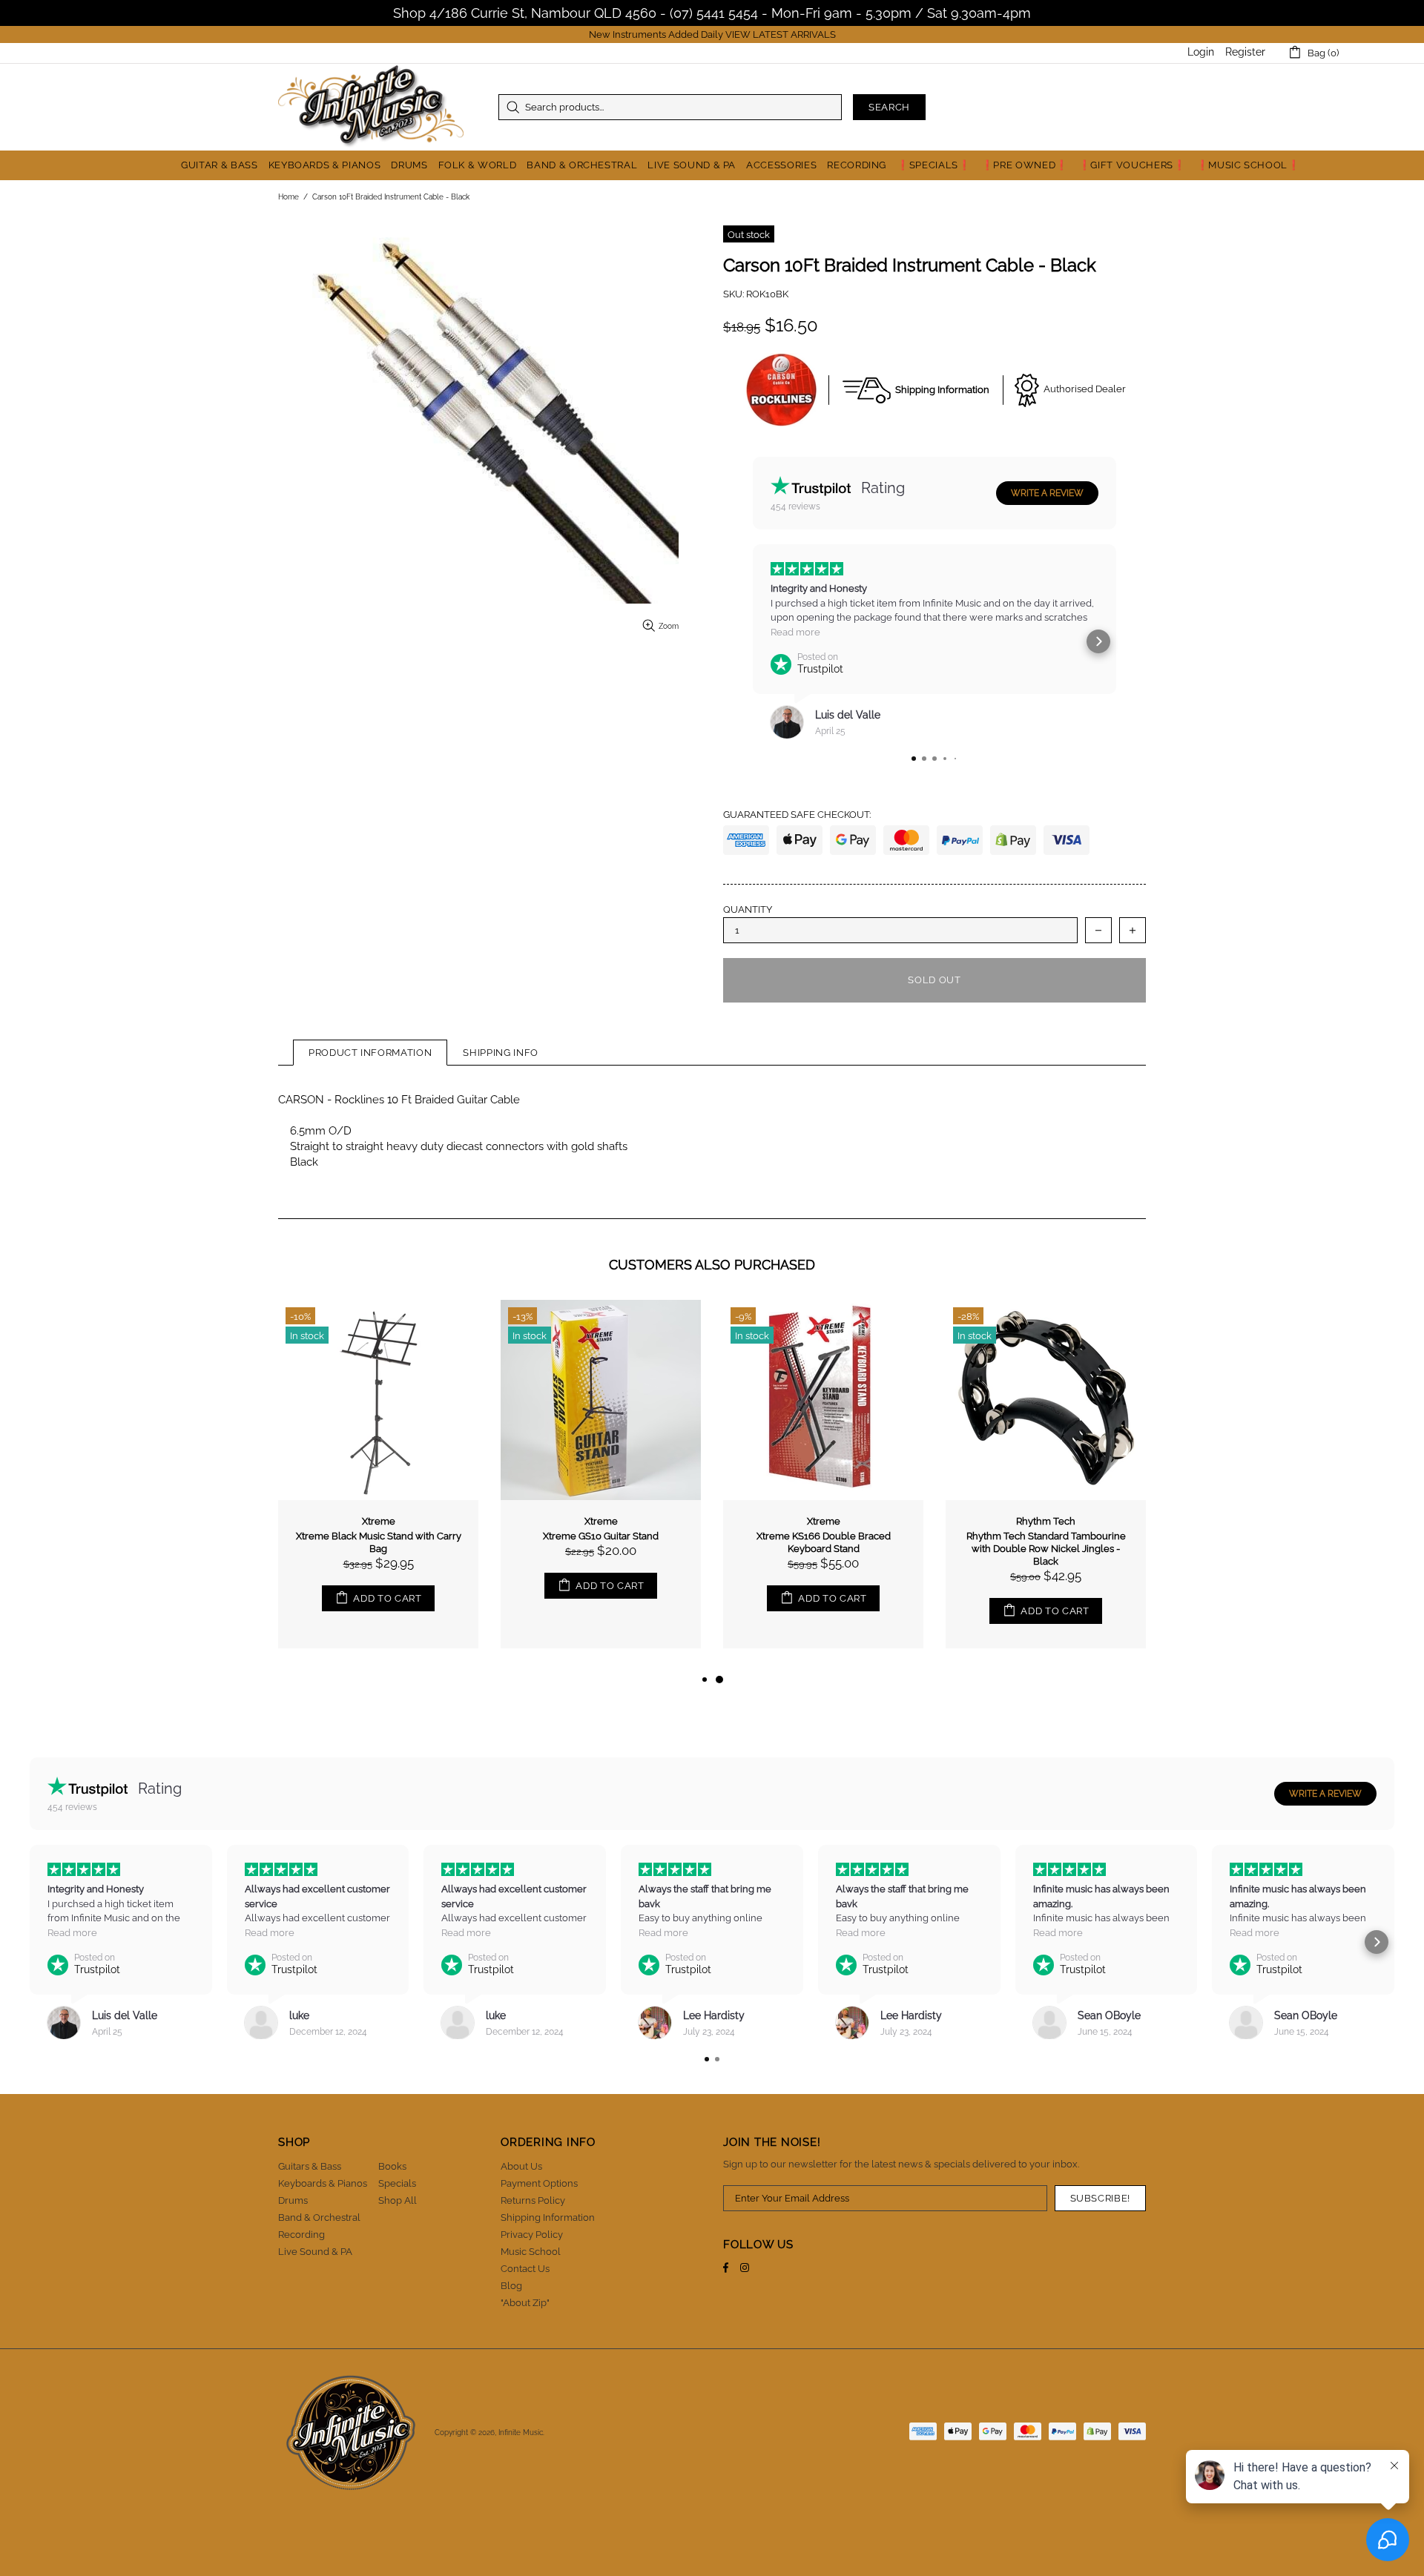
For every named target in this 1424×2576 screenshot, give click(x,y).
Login (1201, 52)
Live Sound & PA (315, 2252)
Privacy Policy (532, 2235)
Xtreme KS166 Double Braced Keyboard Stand (824, 1542)
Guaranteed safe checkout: (797, 815)
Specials (397, 2183)
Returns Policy (533, 2200)
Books (392, 2166)
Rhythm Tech (1046, 1521)
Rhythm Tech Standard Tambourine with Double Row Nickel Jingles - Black (1046, 1549)
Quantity (748, 909)
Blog (511, 2286)
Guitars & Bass (310, 2166)
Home (289, 197)
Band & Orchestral (319, 2217)
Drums (293, 2200)
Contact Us (525, 2269)
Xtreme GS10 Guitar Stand (601, 1536)
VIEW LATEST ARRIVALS (781, 34)
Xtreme (379, 1521)
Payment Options (539, 2183)
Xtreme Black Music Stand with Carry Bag (379, 1542)
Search (889, 107)
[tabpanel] (823, 1485)
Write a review (1047, 493)
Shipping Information (548, 2217)
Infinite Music (371, 107)
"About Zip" (525, 2303)
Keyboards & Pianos (323, 2183)
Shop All (398, 2200)
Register (1245, 52)
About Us (521, 2166)
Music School (531, 2252)
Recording (301, 2235)
